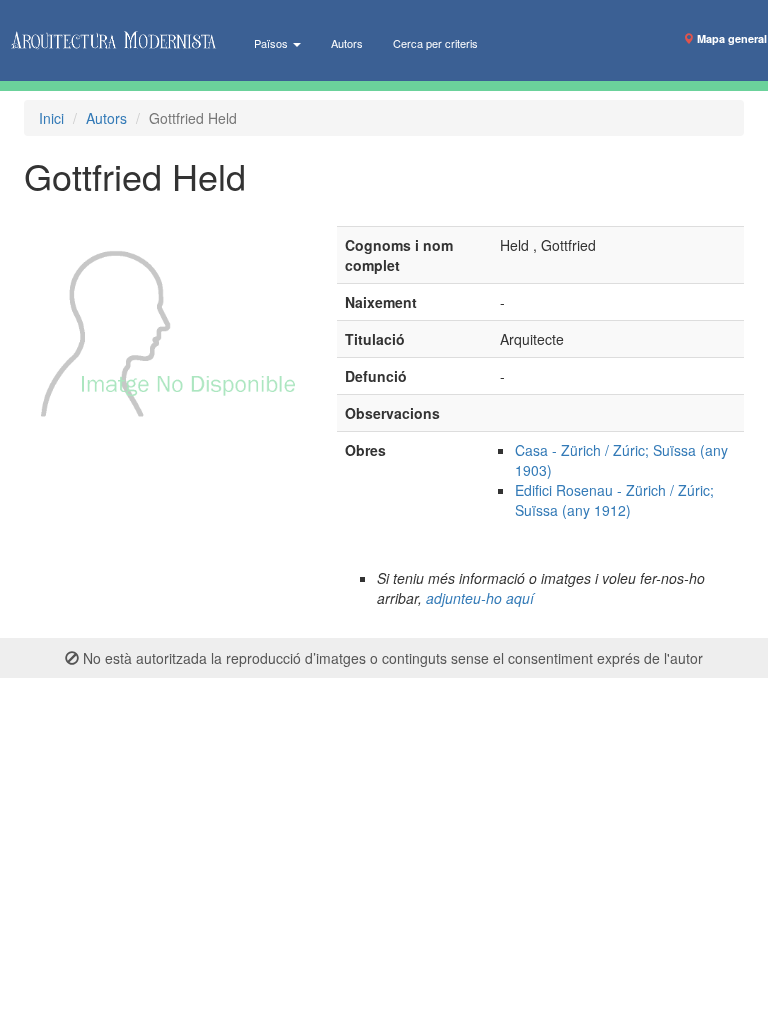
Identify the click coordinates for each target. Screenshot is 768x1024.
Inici (51, 118)
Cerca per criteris (435, 43)
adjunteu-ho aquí (480, 598)
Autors (347, 43)
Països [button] (272, 43)
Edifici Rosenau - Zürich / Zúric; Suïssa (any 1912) (614, 500)
